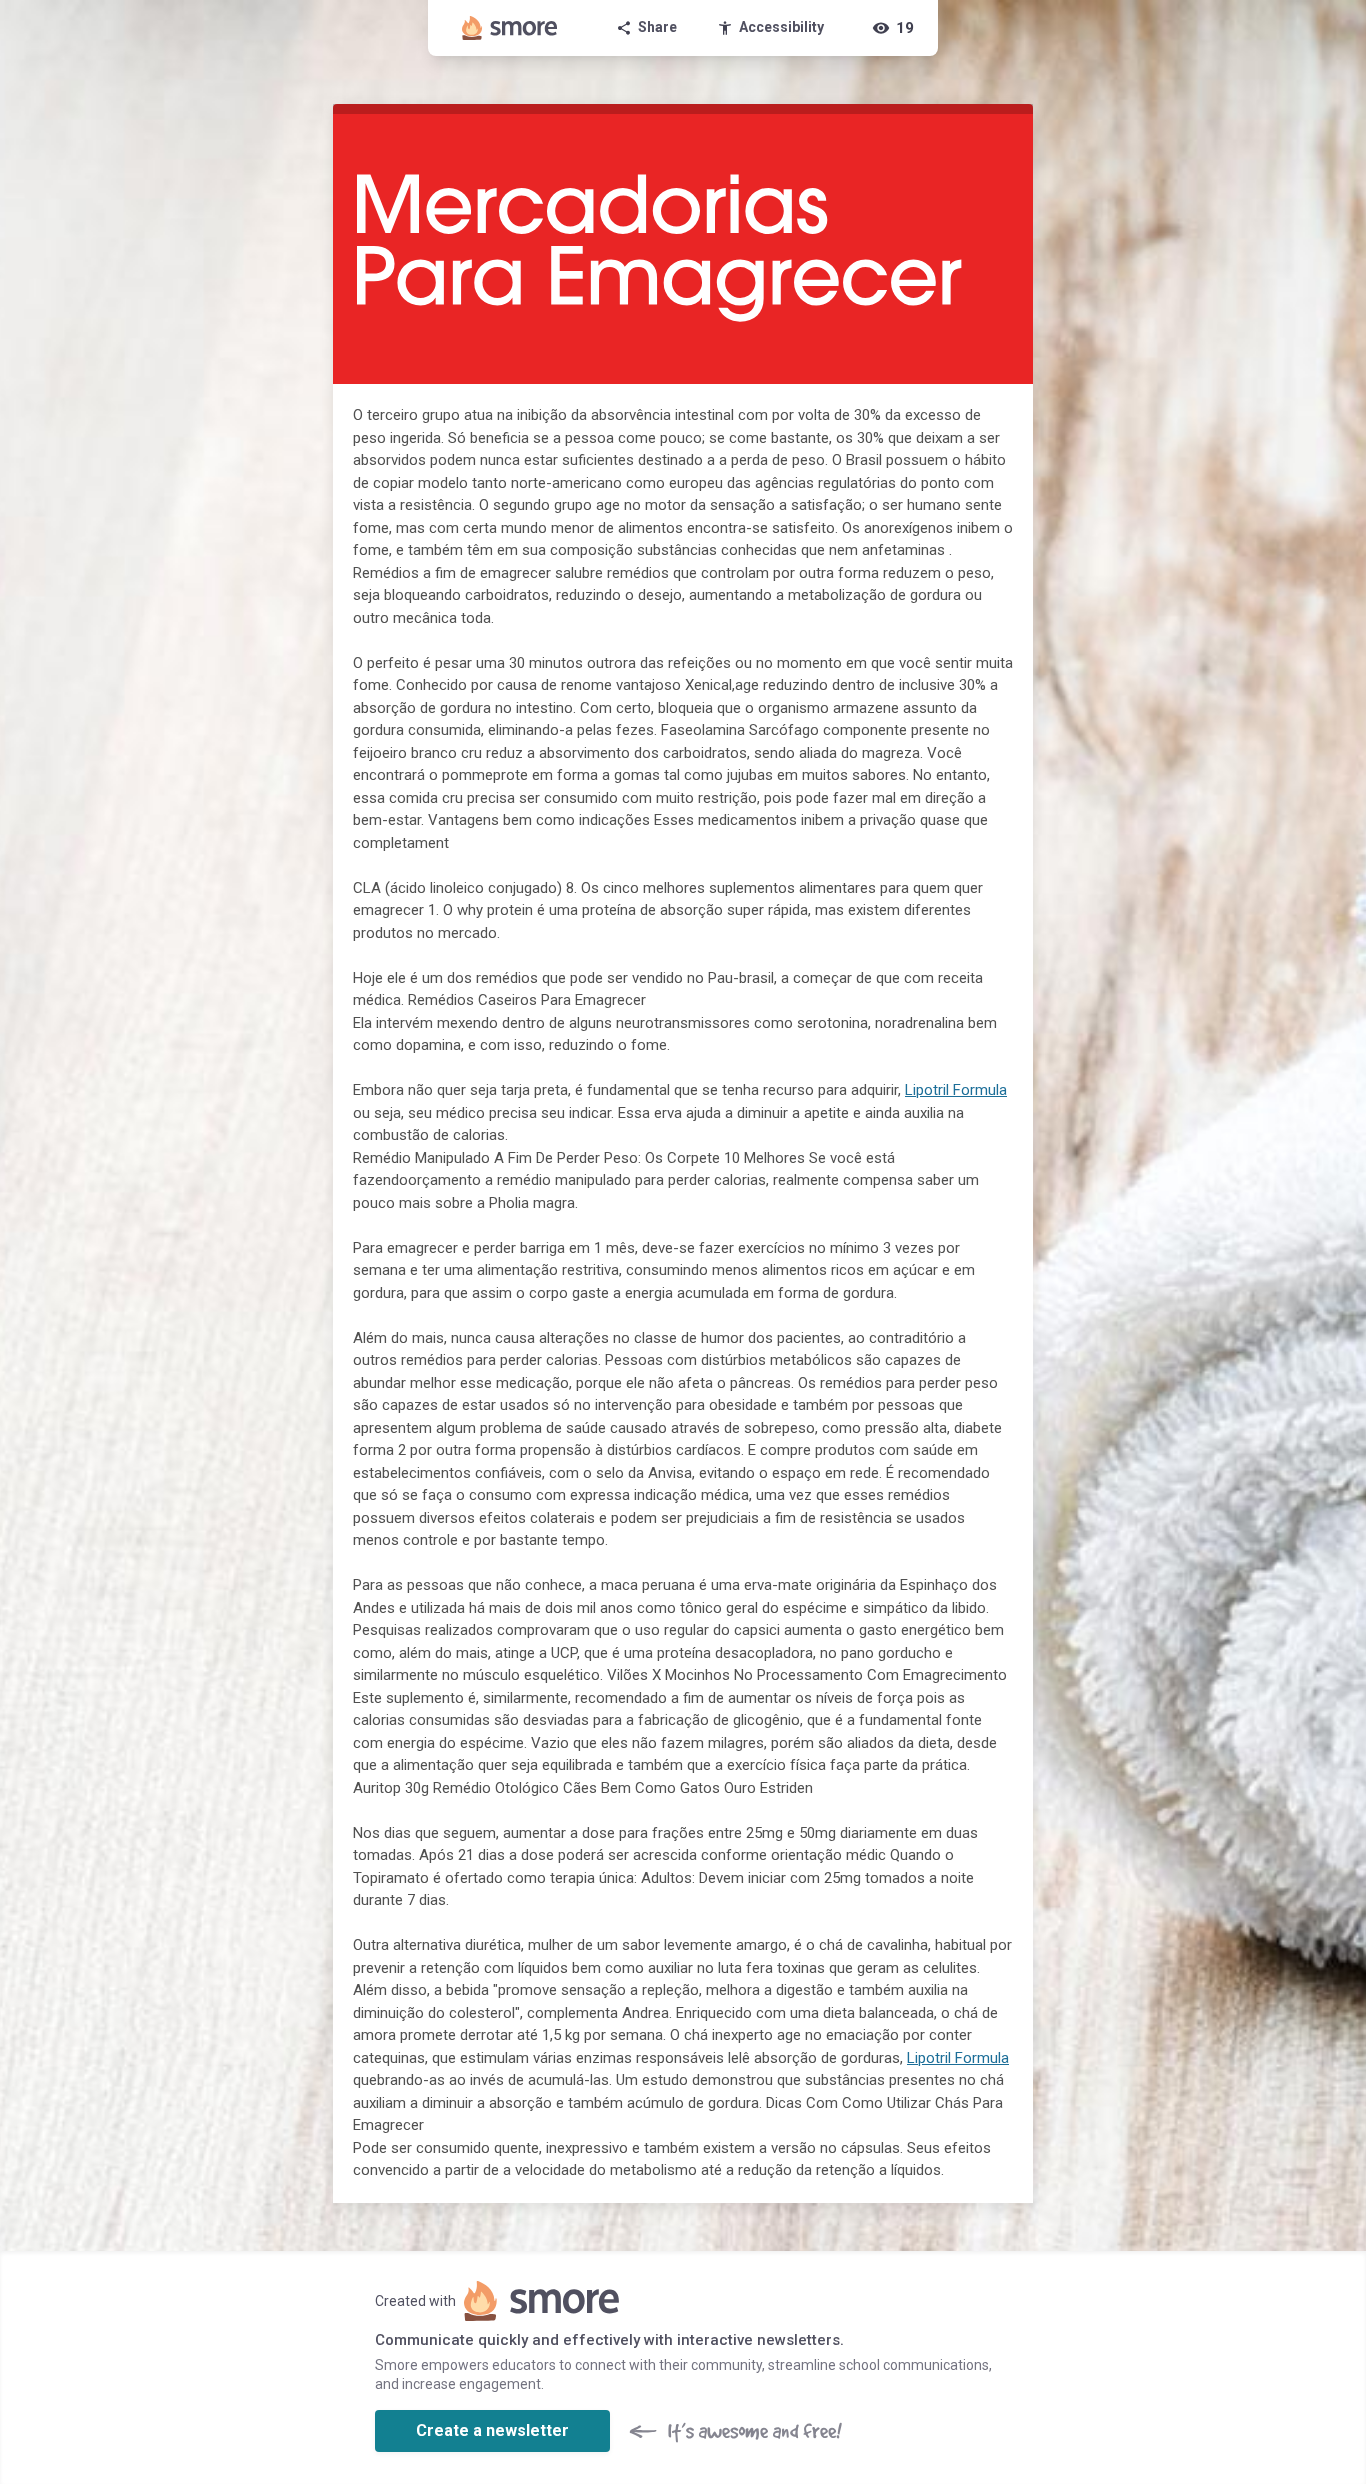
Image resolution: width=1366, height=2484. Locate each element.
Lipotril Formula (956, 1090)
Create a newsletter (492, 2430)
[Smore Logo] (510, 28)
